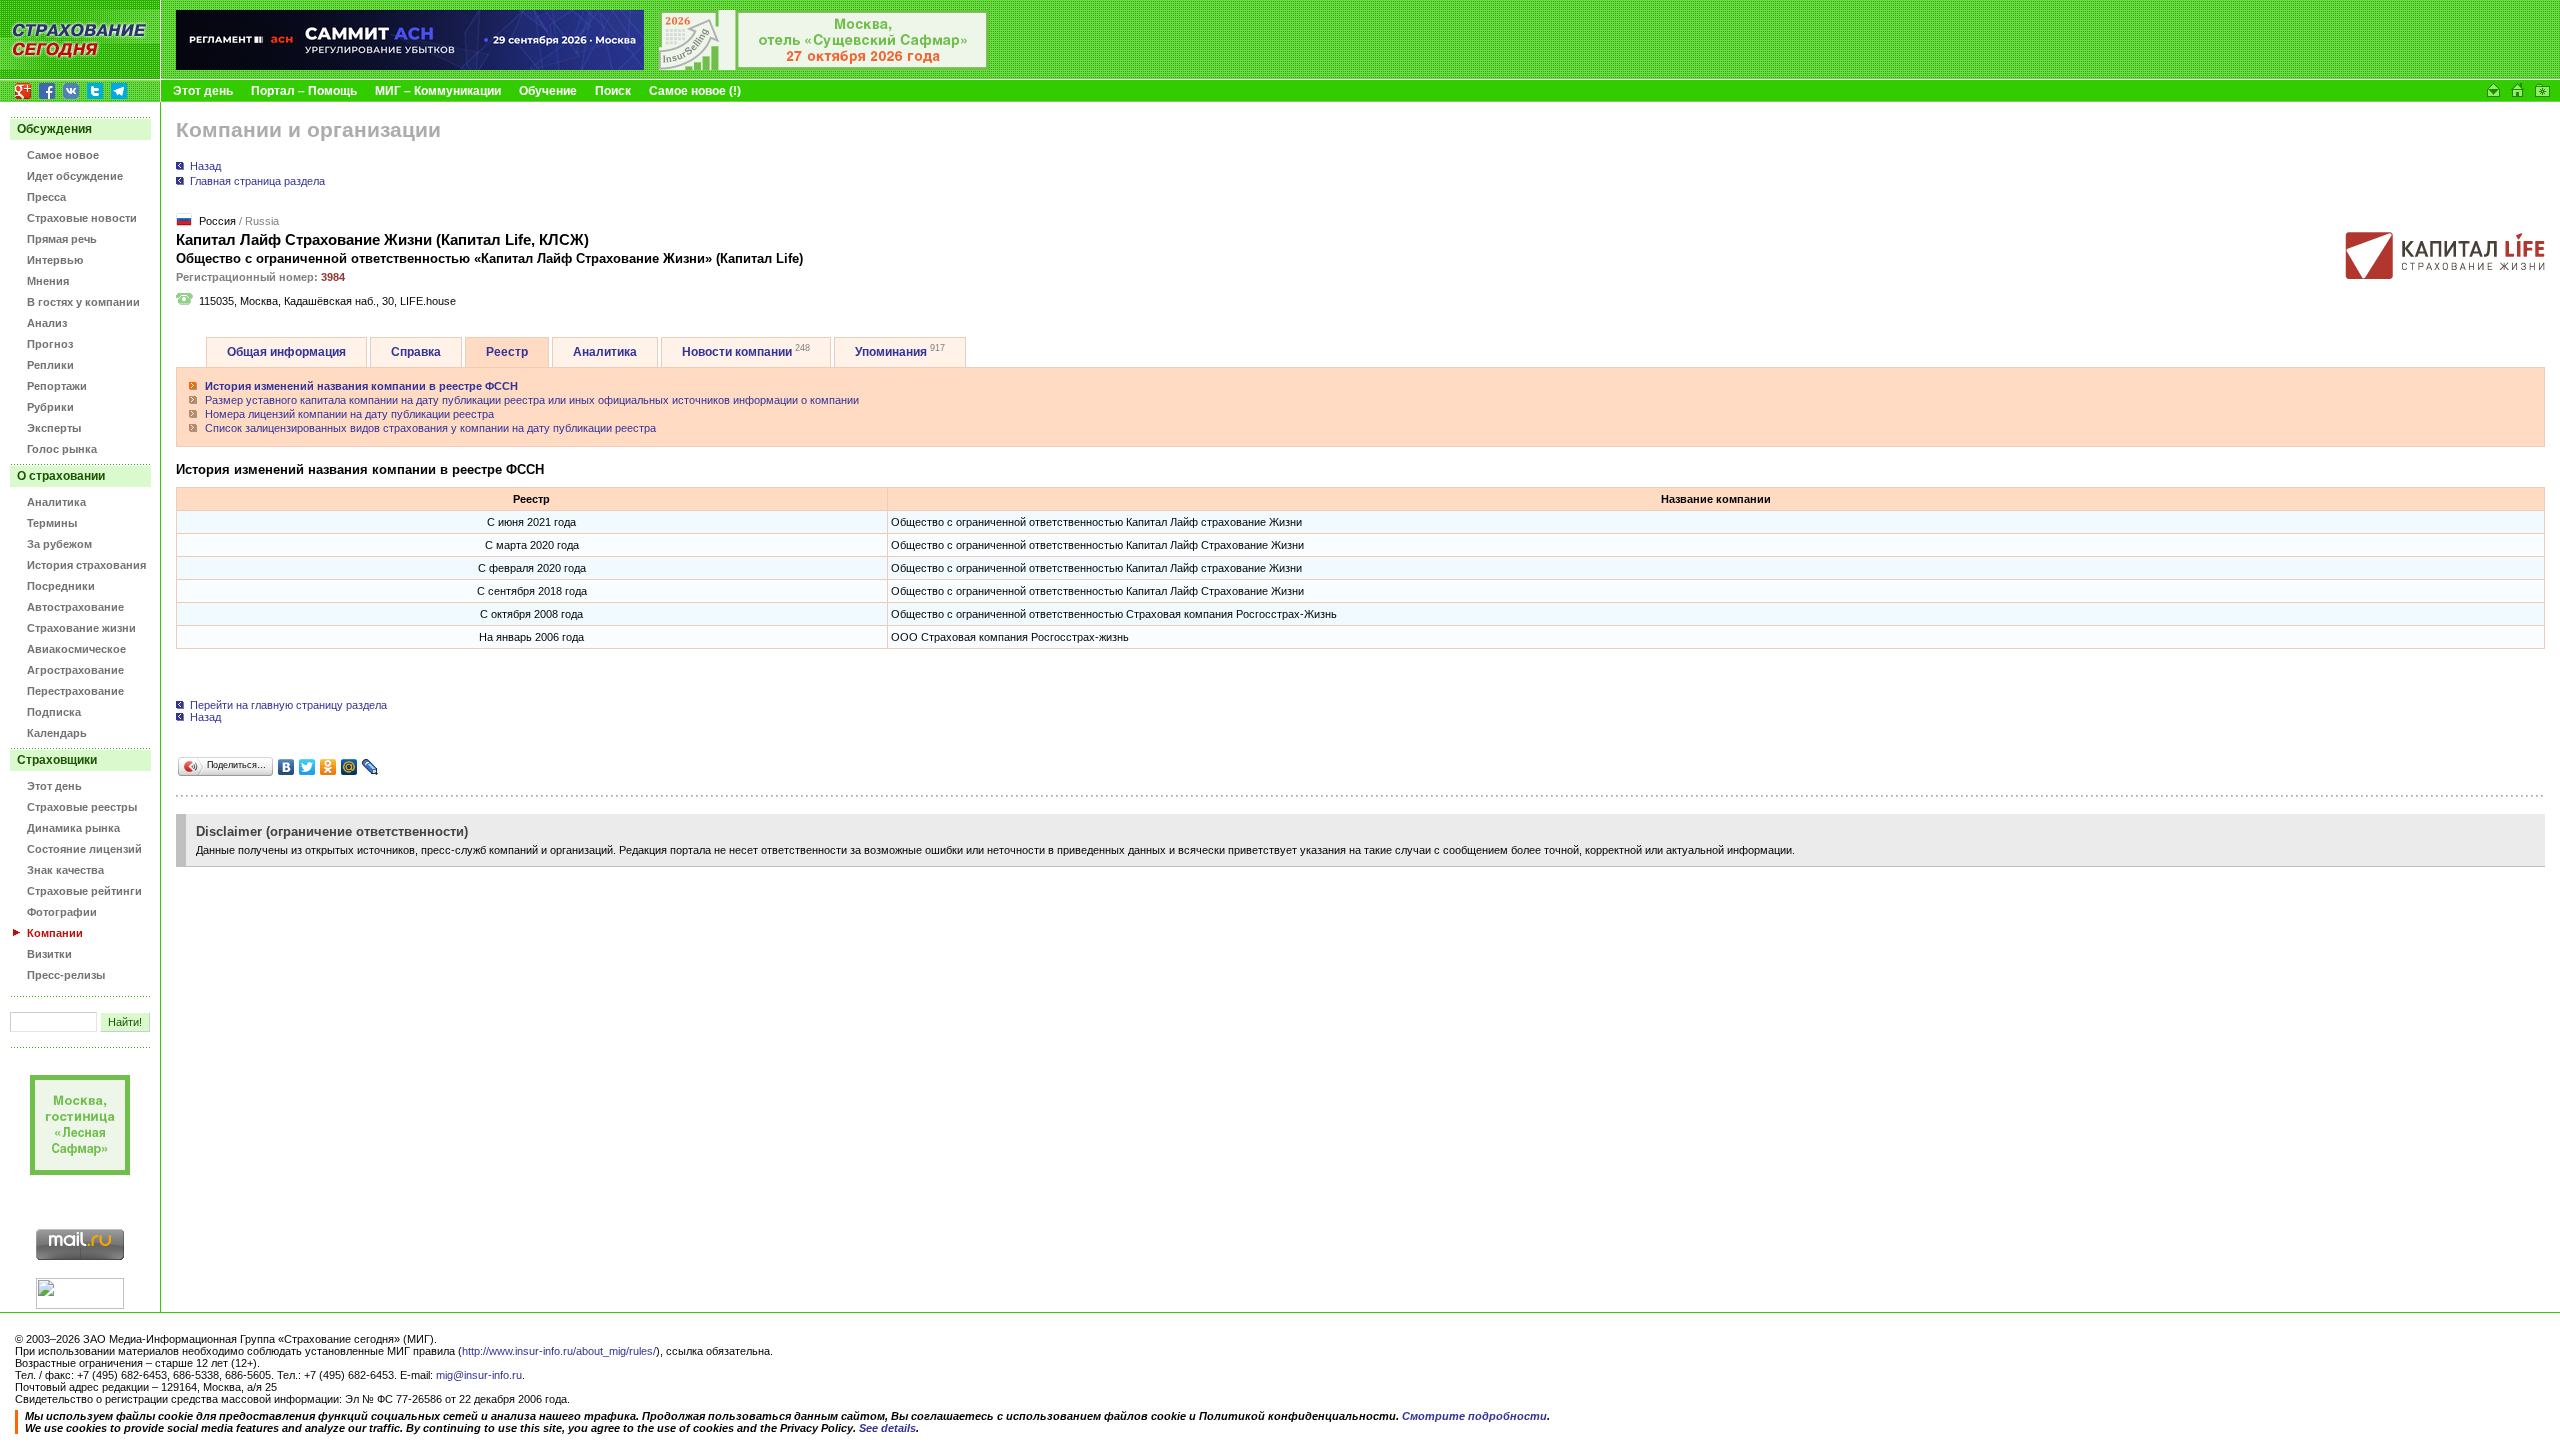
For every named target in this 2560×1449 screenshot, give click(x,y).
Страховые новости (82, 218)
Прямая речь (62, 239)
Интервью (55, 260)
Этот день (203, 91)
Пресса (46, 197)
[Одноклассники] (328, 767)
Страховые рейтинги (84, 891)
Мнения (48, 281)
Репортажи (57, 386)
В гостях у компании (83, 302)
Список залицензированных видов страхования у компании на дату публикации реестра (430, 428)
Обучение (548, 91)
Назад (205, 166)
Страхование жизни (81, 628)
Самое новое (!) (695, 91)
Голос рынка (62, 449)
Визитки (49, 954)
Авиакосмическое (76, 649)
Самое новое (63, 155)
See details (887, 1428)
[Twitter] (307, 767)
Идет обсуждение (75, 176)
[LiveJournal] (370, 767)
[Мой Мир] (349, 767)
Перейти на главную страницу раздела (287, 705)
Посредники (61, 586)
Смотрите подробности (1474, 1416)
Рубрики (50, 407)
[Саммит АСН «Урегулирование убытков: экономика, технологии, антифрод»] (410, 66)
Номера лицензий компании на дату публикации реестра (349, 414)
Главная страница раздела (257, 181)
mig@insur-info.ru (479, 1375)
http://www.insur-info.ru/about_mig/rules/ (559, 1351)
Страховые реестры (82, 807)
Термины (52, 523)
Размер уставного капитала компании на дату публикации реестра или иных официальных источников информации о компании (532, 400)
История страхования (86, 565)
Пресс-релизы (66, 975)
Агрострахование (75, 670)
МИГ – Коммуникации (438, 91)
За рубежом (59, 544)
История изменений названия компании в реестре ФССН (361, 386)
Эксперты (54, 428)
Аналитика (56, 502)
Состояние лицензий (84, 849)
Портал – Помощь (304, 91)
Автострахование (75, 607)
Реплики (50, 365)
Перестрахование (75, 691)
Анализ (47, 323)
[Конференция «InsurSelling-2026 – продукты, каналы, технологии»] (824, 66)
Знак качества (65, 870)
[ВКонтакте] (286, 767)
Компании (55, 933)
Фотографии (62, 912)
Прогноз (50, 344)
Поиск (613, 91)
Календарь (57, 733)
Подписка (54, 712)
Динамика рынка (73, 828)
